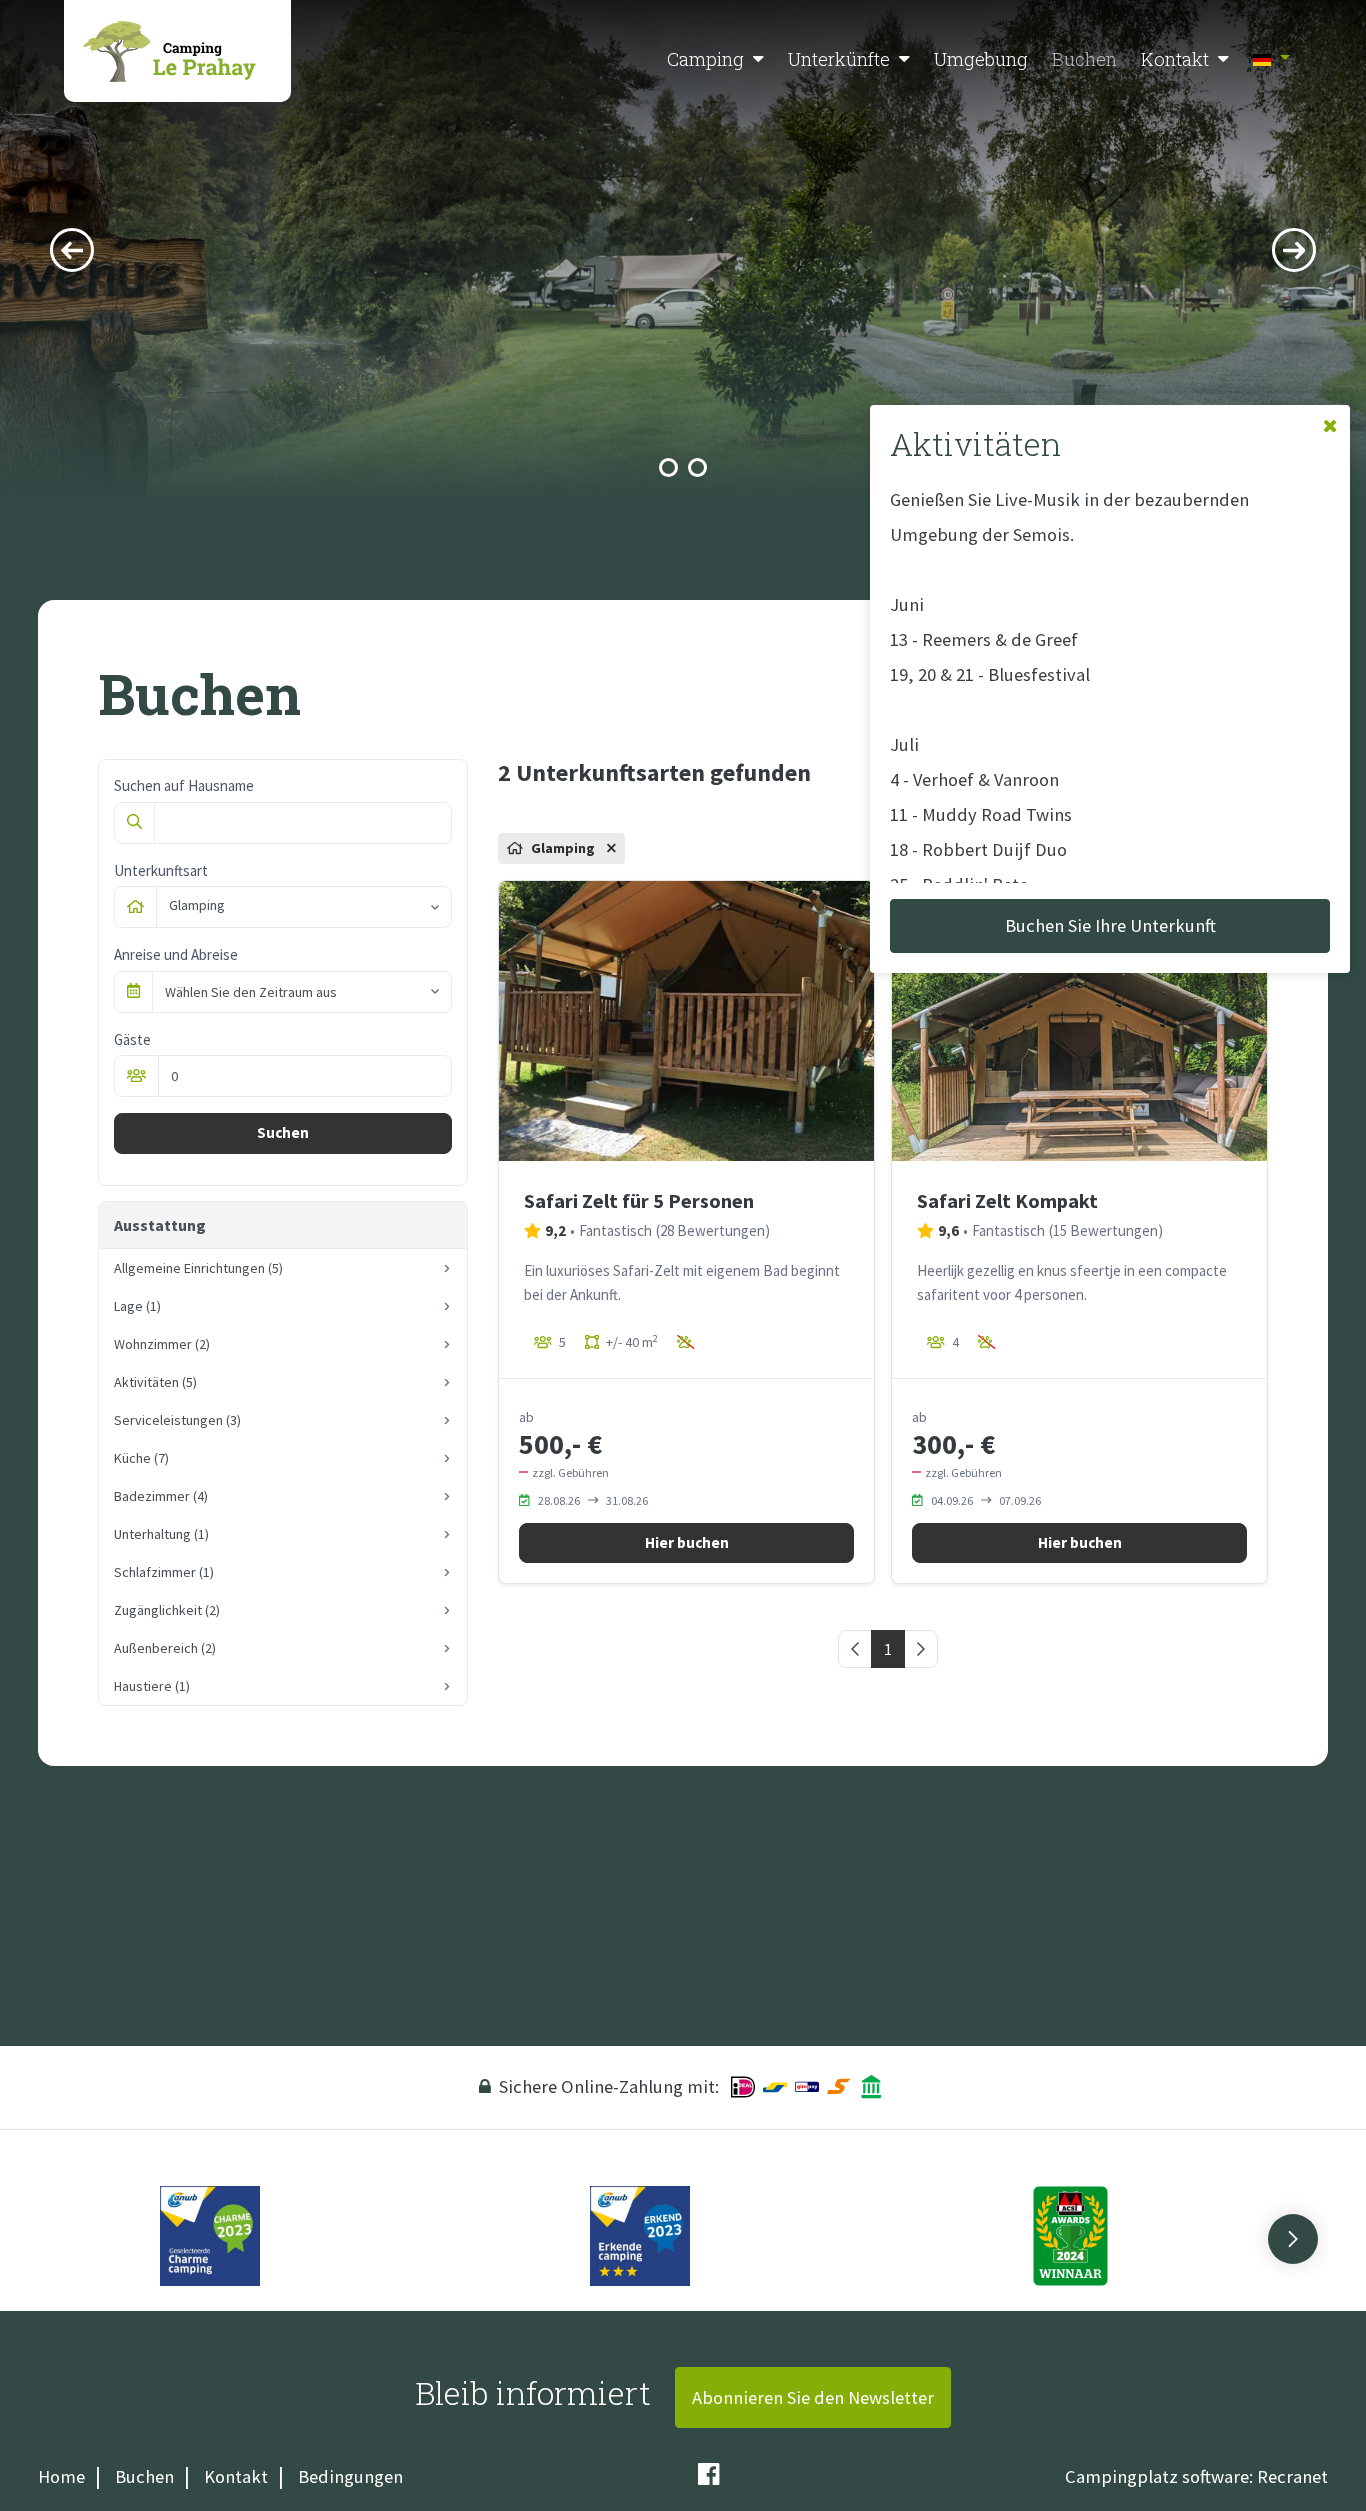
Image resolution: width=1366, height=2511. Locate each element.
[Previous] (72, 250)
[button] (758, 59)
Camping (705, 59)
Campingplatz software (1157, 2476)
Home (61, 2476)
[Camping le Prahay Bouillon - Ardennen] (177, 51)
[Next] (1294, 250)
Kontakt (1175, 59)
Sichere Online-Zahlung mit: (609, 2086)
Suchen (283, 1132)
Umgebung (981, 59)
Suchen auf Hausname (184, 785)
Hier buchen (687, 1542)
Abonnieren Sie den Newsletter (813, 2397)
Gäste (132, 1039)
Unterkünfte (839, 59)
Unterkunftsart (161, 870)
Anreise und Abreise (176, 954)
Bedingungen (350, 2476)
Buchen (1084, 59)
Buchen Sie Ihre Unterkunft (1110, 925)
